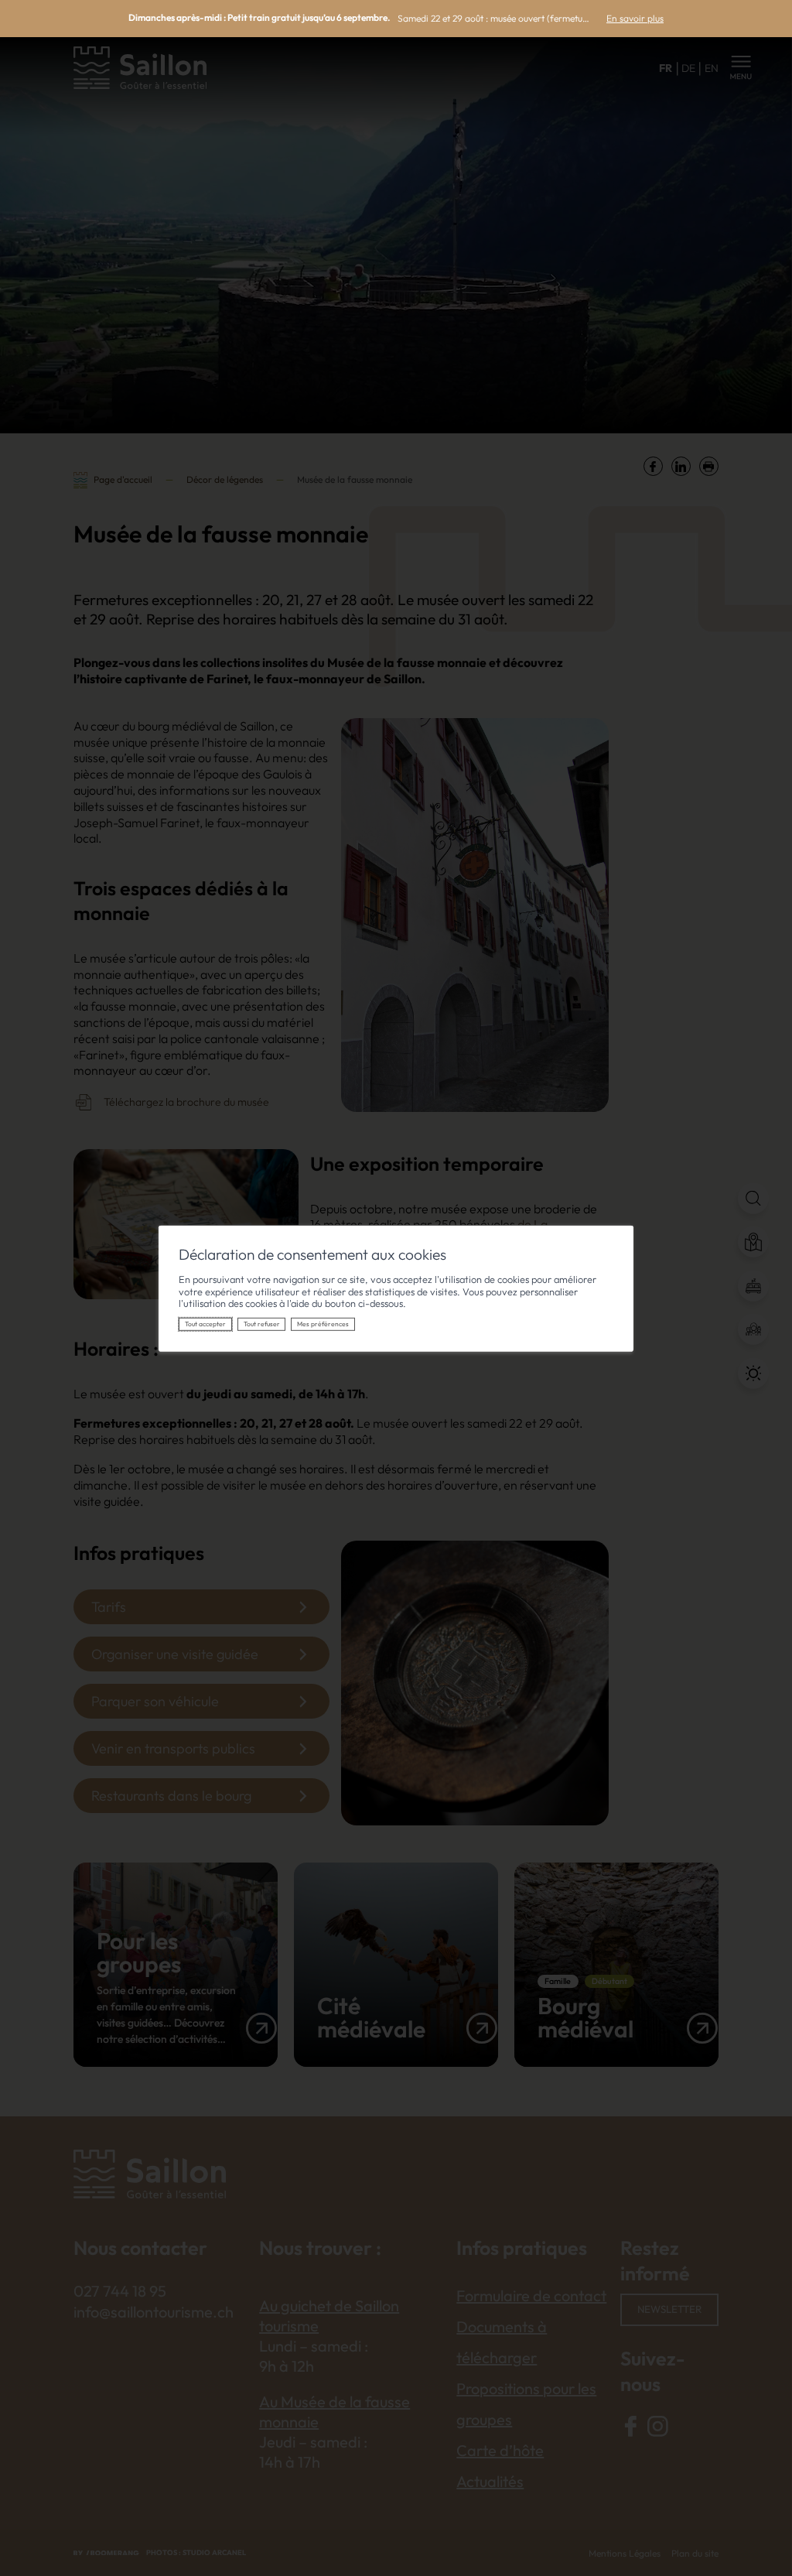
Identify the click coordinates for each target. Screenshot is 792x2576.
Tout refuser (262, 1324)
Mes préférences (323, 1324)
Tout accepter (205, 1324)
